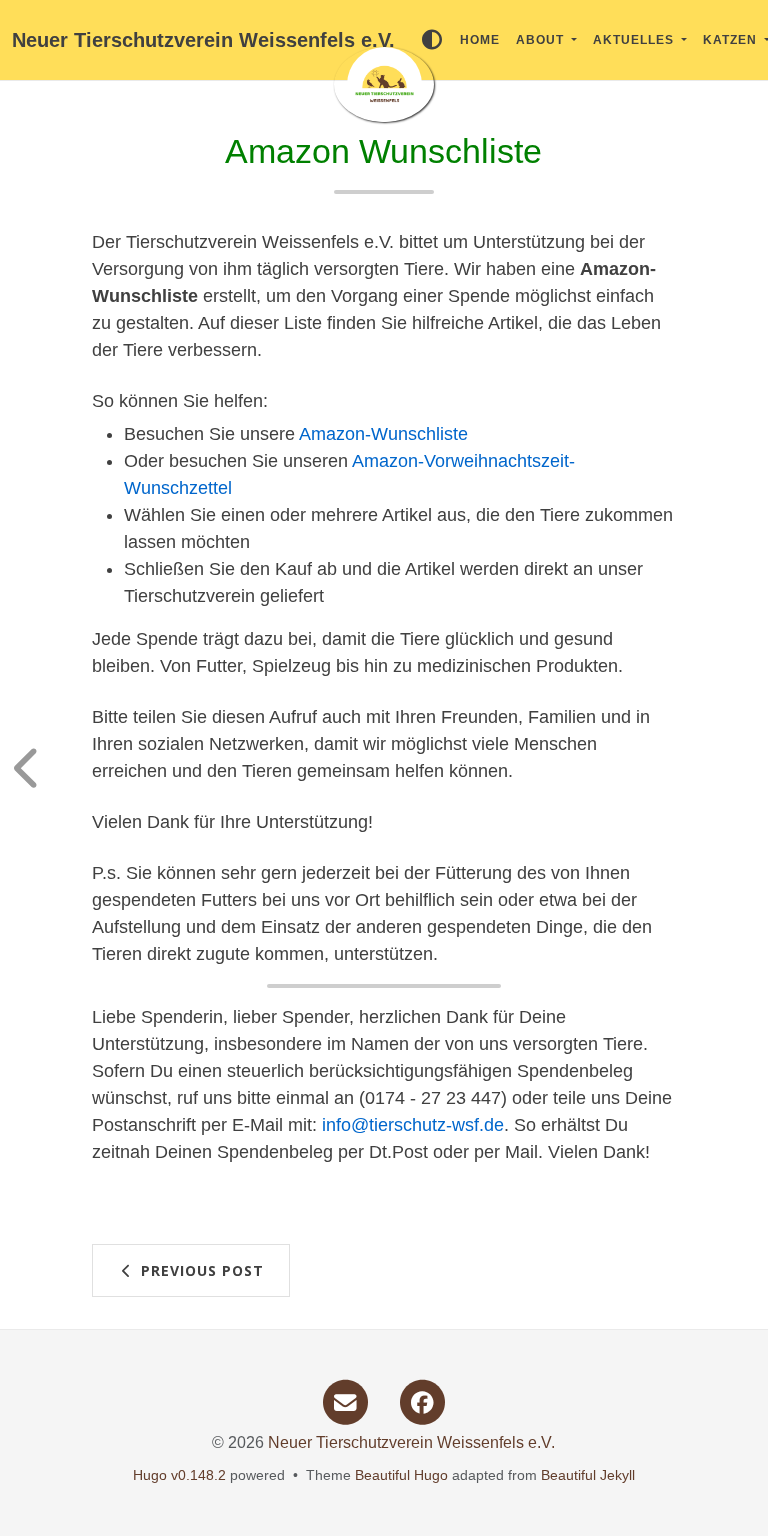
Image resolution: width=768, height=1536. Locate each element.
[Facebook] (422, 1401)
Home (480, 40)
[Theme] (431, 40)
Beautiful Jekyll (588, 1475)
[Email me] (345, 1401)
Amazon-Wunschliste (383, 434)
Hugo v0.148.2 (179, 1475)
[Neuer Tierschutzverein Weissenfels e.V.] (384, 84)
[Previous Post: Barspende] (45, 768)
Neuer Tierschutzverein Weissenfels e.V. (203, 40)
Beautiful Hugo (401, 1475)
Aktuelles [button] (635, 40)
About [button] (542, 40)
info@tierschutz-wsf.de (413, 1125)
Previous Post (200, 1270)
